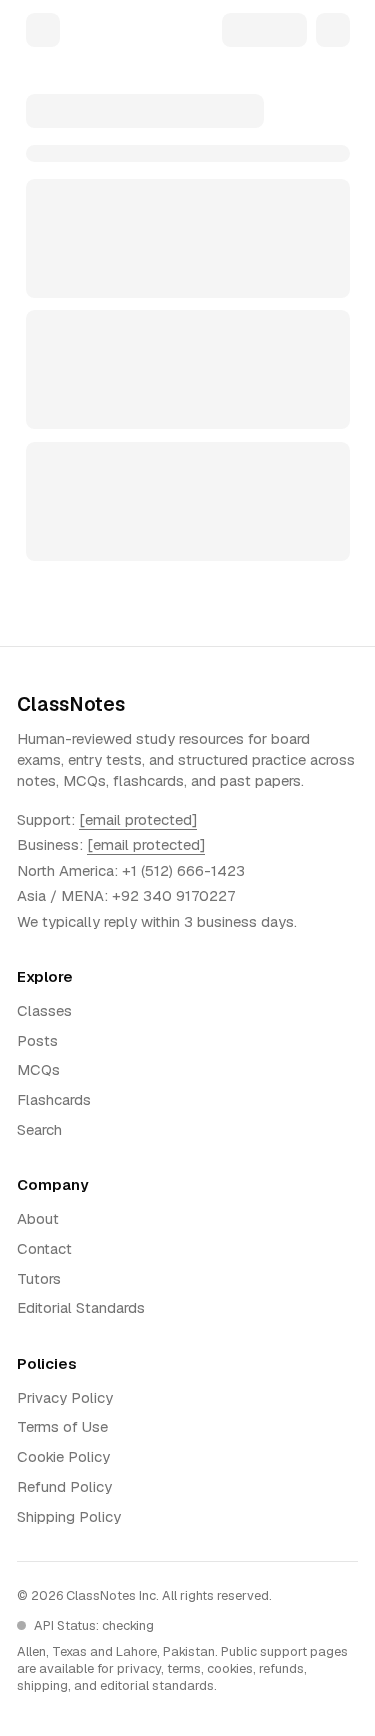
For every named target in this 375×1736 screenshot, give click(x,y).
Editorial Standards (81, 1307)
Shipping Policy (69, 1516)
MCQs (38, 1069)
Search (39, 1129)
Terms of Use (62, 1426)
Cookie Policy (63, 1456)
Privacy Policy (65, 1397)
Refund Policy (64, 1486)
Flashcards (54, 1099)
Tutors (39, 1278)
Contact (44, 1248)
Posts (37, 1040)
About (38, 1218)
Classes (44, 1010)
